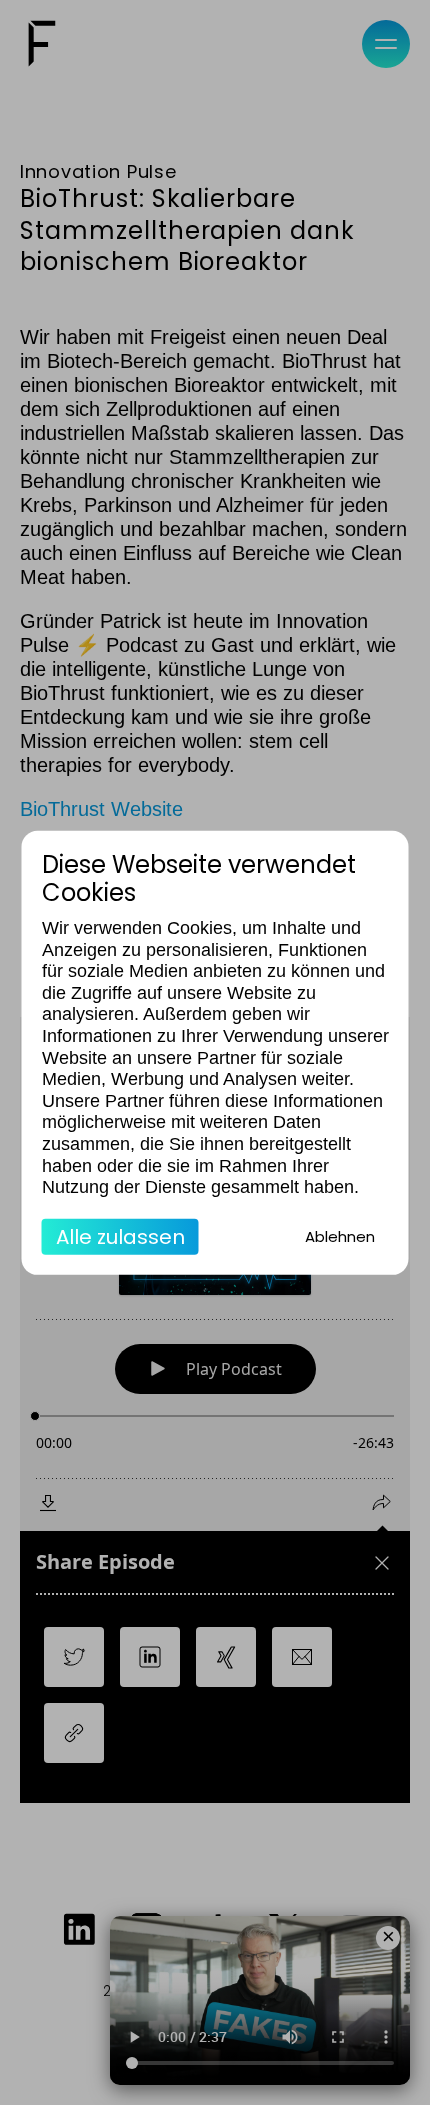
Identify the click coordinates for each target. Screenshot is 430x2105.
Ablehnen (340, 1236)
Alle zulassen (120, 1237)
